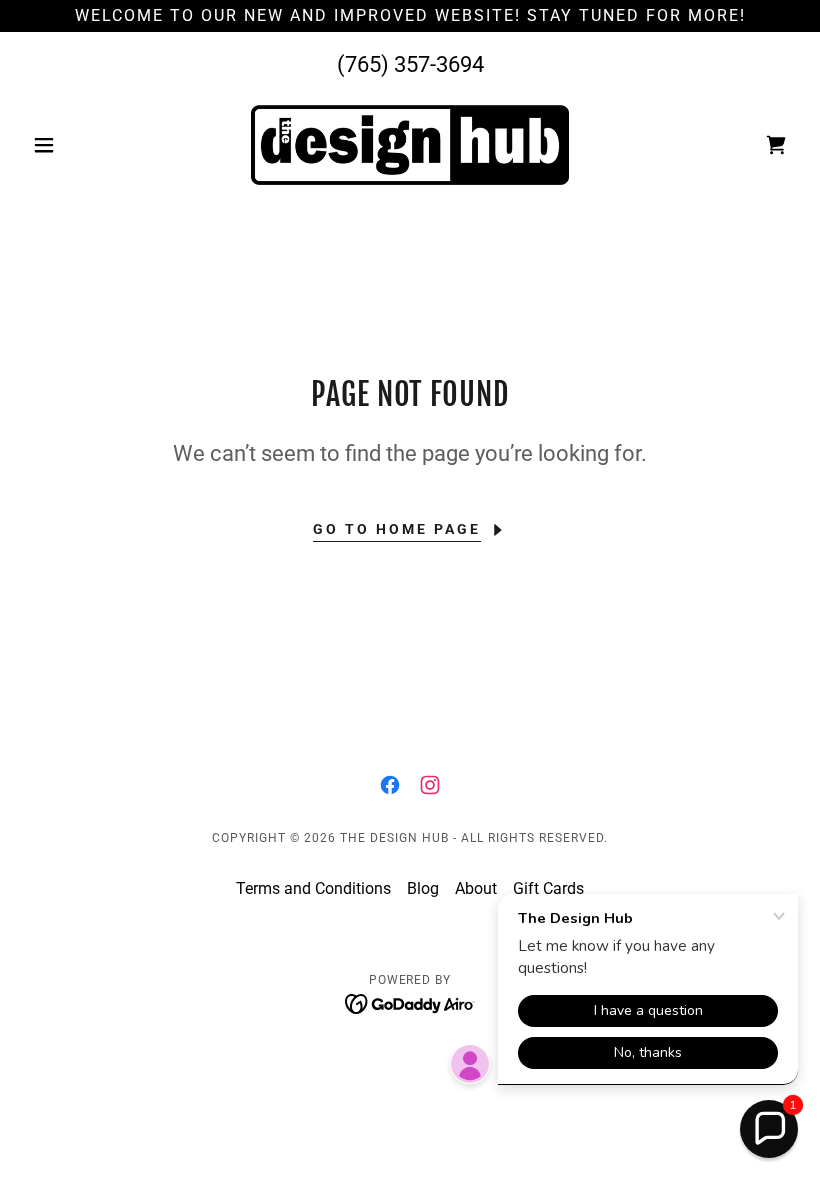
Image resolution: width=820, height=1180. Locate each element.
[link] (410, 145)
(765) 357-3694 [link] (410, 64)
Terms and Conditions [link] (313, 888)
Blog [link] (423, 888)
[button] (82, 145)
